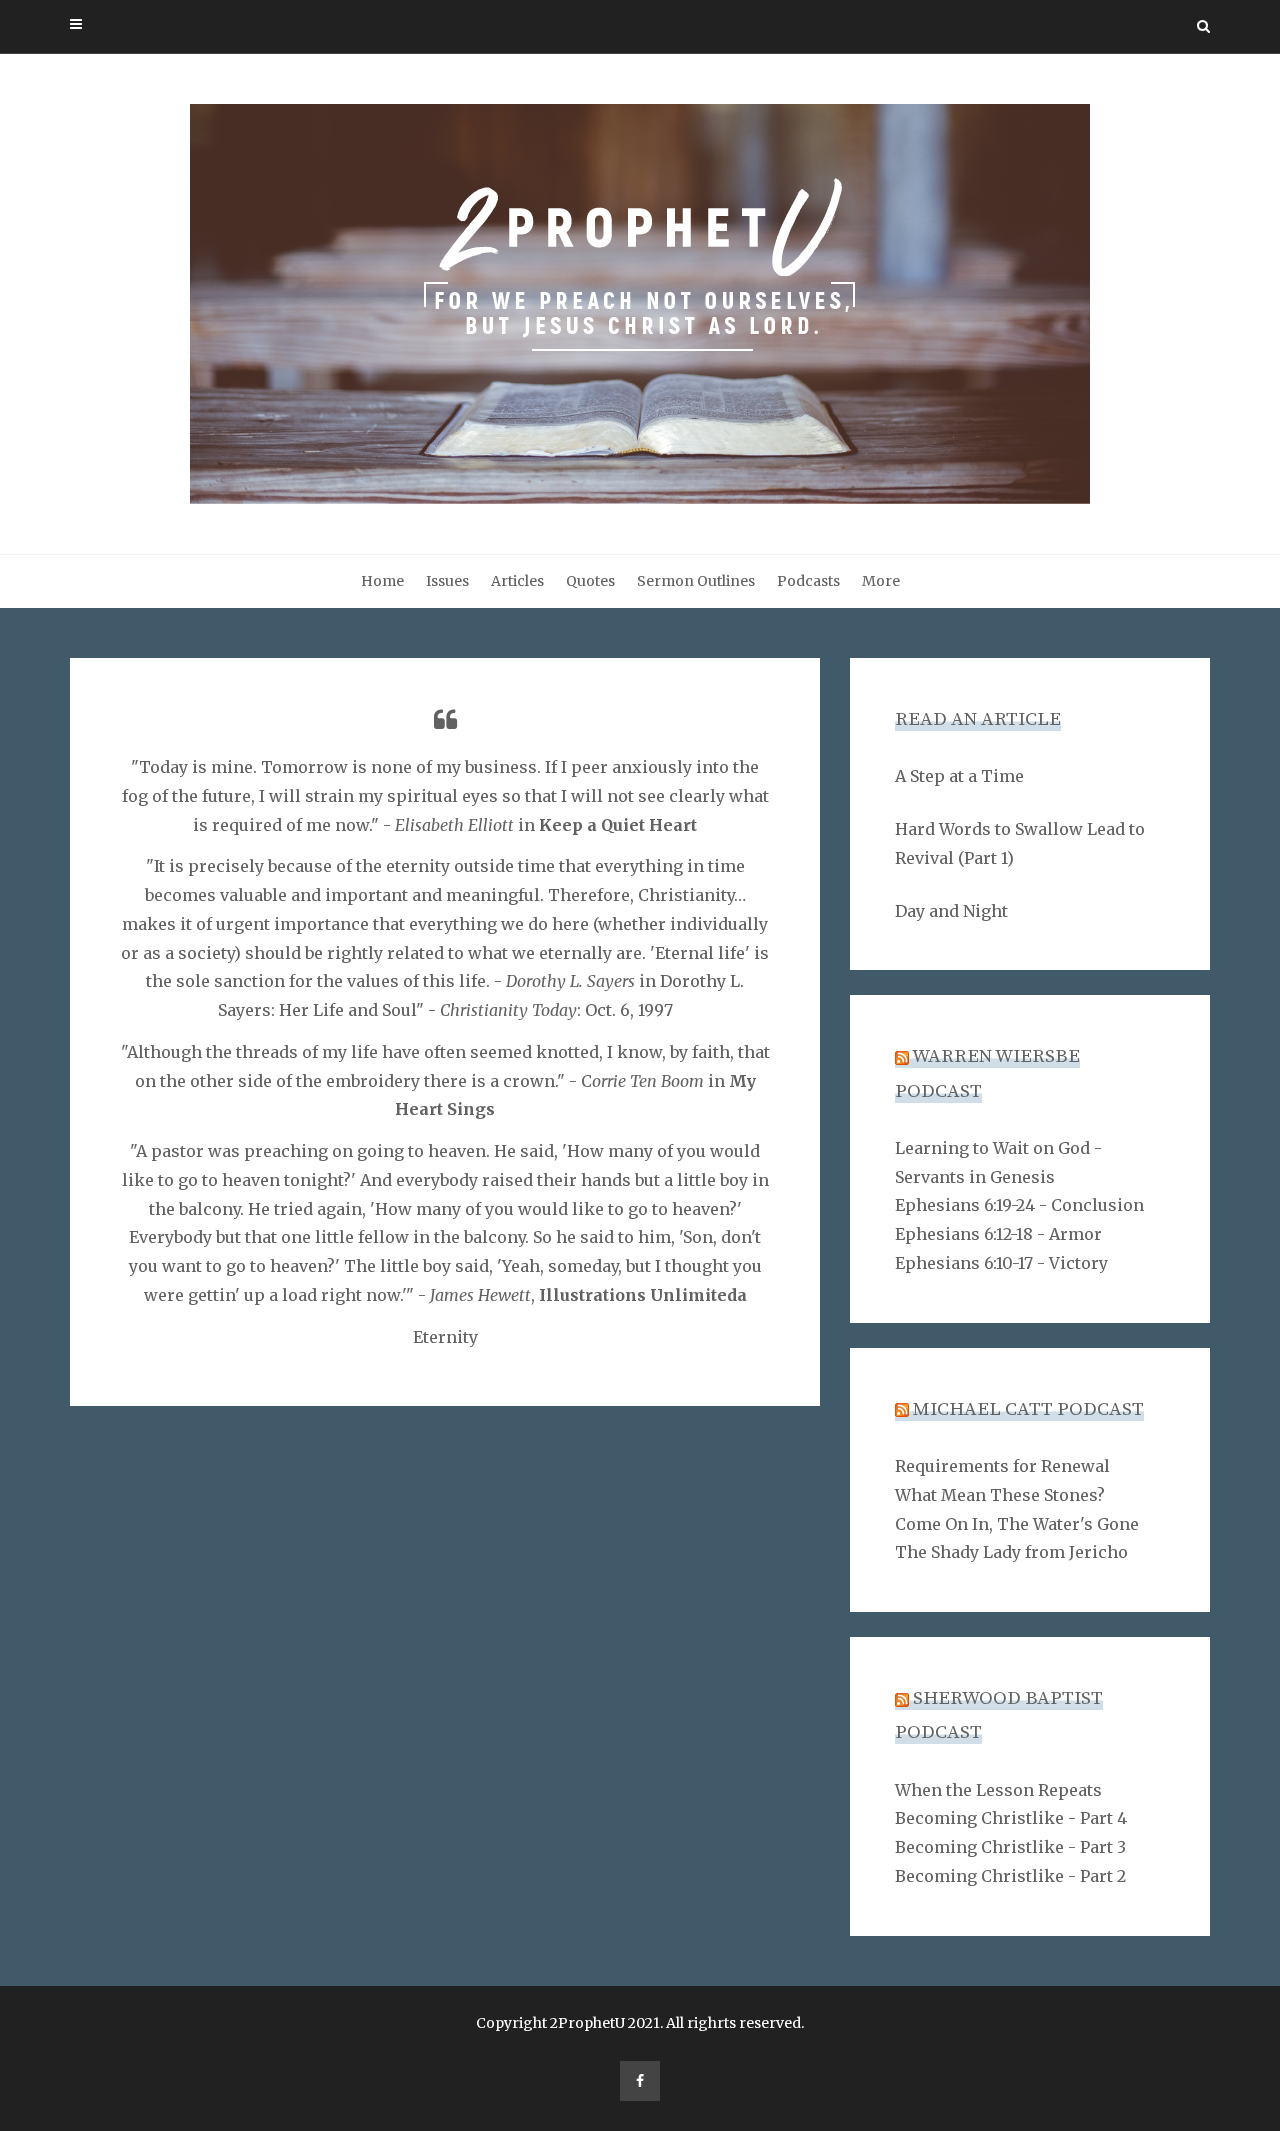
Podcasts (808, 581)
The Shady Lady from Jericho (1011, 1552)
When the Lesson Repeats (998, 1790)
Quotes (590, 581)
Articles (517, 581)
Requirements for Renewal (1002, 1466)
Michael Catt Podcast (1028, 1409)
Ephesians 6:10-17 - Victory (1001, 1263)
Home (382, 581)
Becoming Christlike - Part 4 (1011, 1818)
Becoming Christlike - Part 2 (1010, 1876)
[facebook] (640, 2081)
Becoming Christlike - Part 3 (1010, 1847)
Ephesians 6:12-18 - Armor (998, 1234)
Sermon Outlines (696, 581)
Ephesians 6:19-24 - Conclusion (1019, 1205)
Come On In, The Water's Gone (1017, 1524)
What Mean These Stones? (1000, 1495)
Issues (447, 581)
